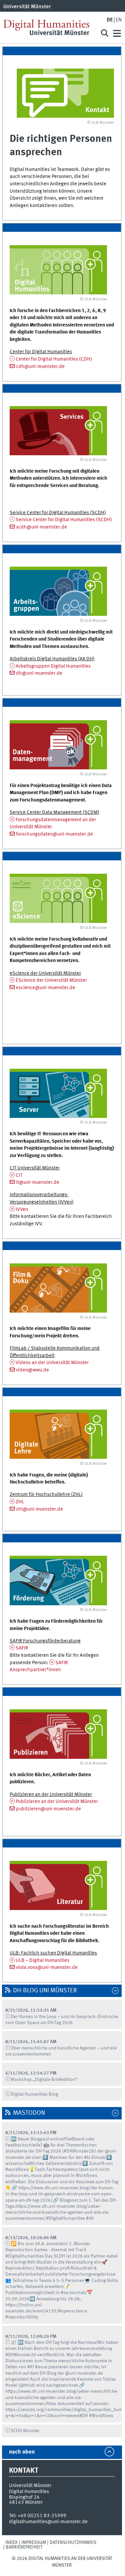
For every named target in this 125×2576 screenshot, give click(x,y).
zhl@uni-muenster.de (39, 1509)
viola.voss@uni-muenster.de (47, 1968)
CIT (19, 1175)
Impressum (34, 2543)
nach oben (22, 2452)
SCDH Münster (25, 2431)
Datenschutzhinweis (73, 2543)
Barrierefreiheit (24, 2547)
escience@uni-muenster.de (46, 988)
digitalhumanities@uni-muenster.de (48, 2522)
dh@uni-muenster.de (39, 673)
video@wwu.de (32, 1370)
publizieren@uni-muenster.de (48, 1809)
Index (11, 2543)
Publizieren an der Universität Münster (57, 1802)
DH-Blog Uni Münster (45, 1991)
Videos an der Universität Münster (52, 1363)
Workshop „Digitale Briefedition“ (44, 2080)
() (54, 359)
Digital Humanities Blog (34, 2094)
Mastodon (29, 2113)
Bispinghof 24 (24, 2497)
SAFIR (22, 1648)
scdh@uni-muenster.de (41, 527)
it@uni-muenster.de (38, 1182)
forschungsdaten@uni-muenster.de (54, 834)
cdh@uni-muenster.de (40, 367)
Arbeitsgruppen (53, 666)
